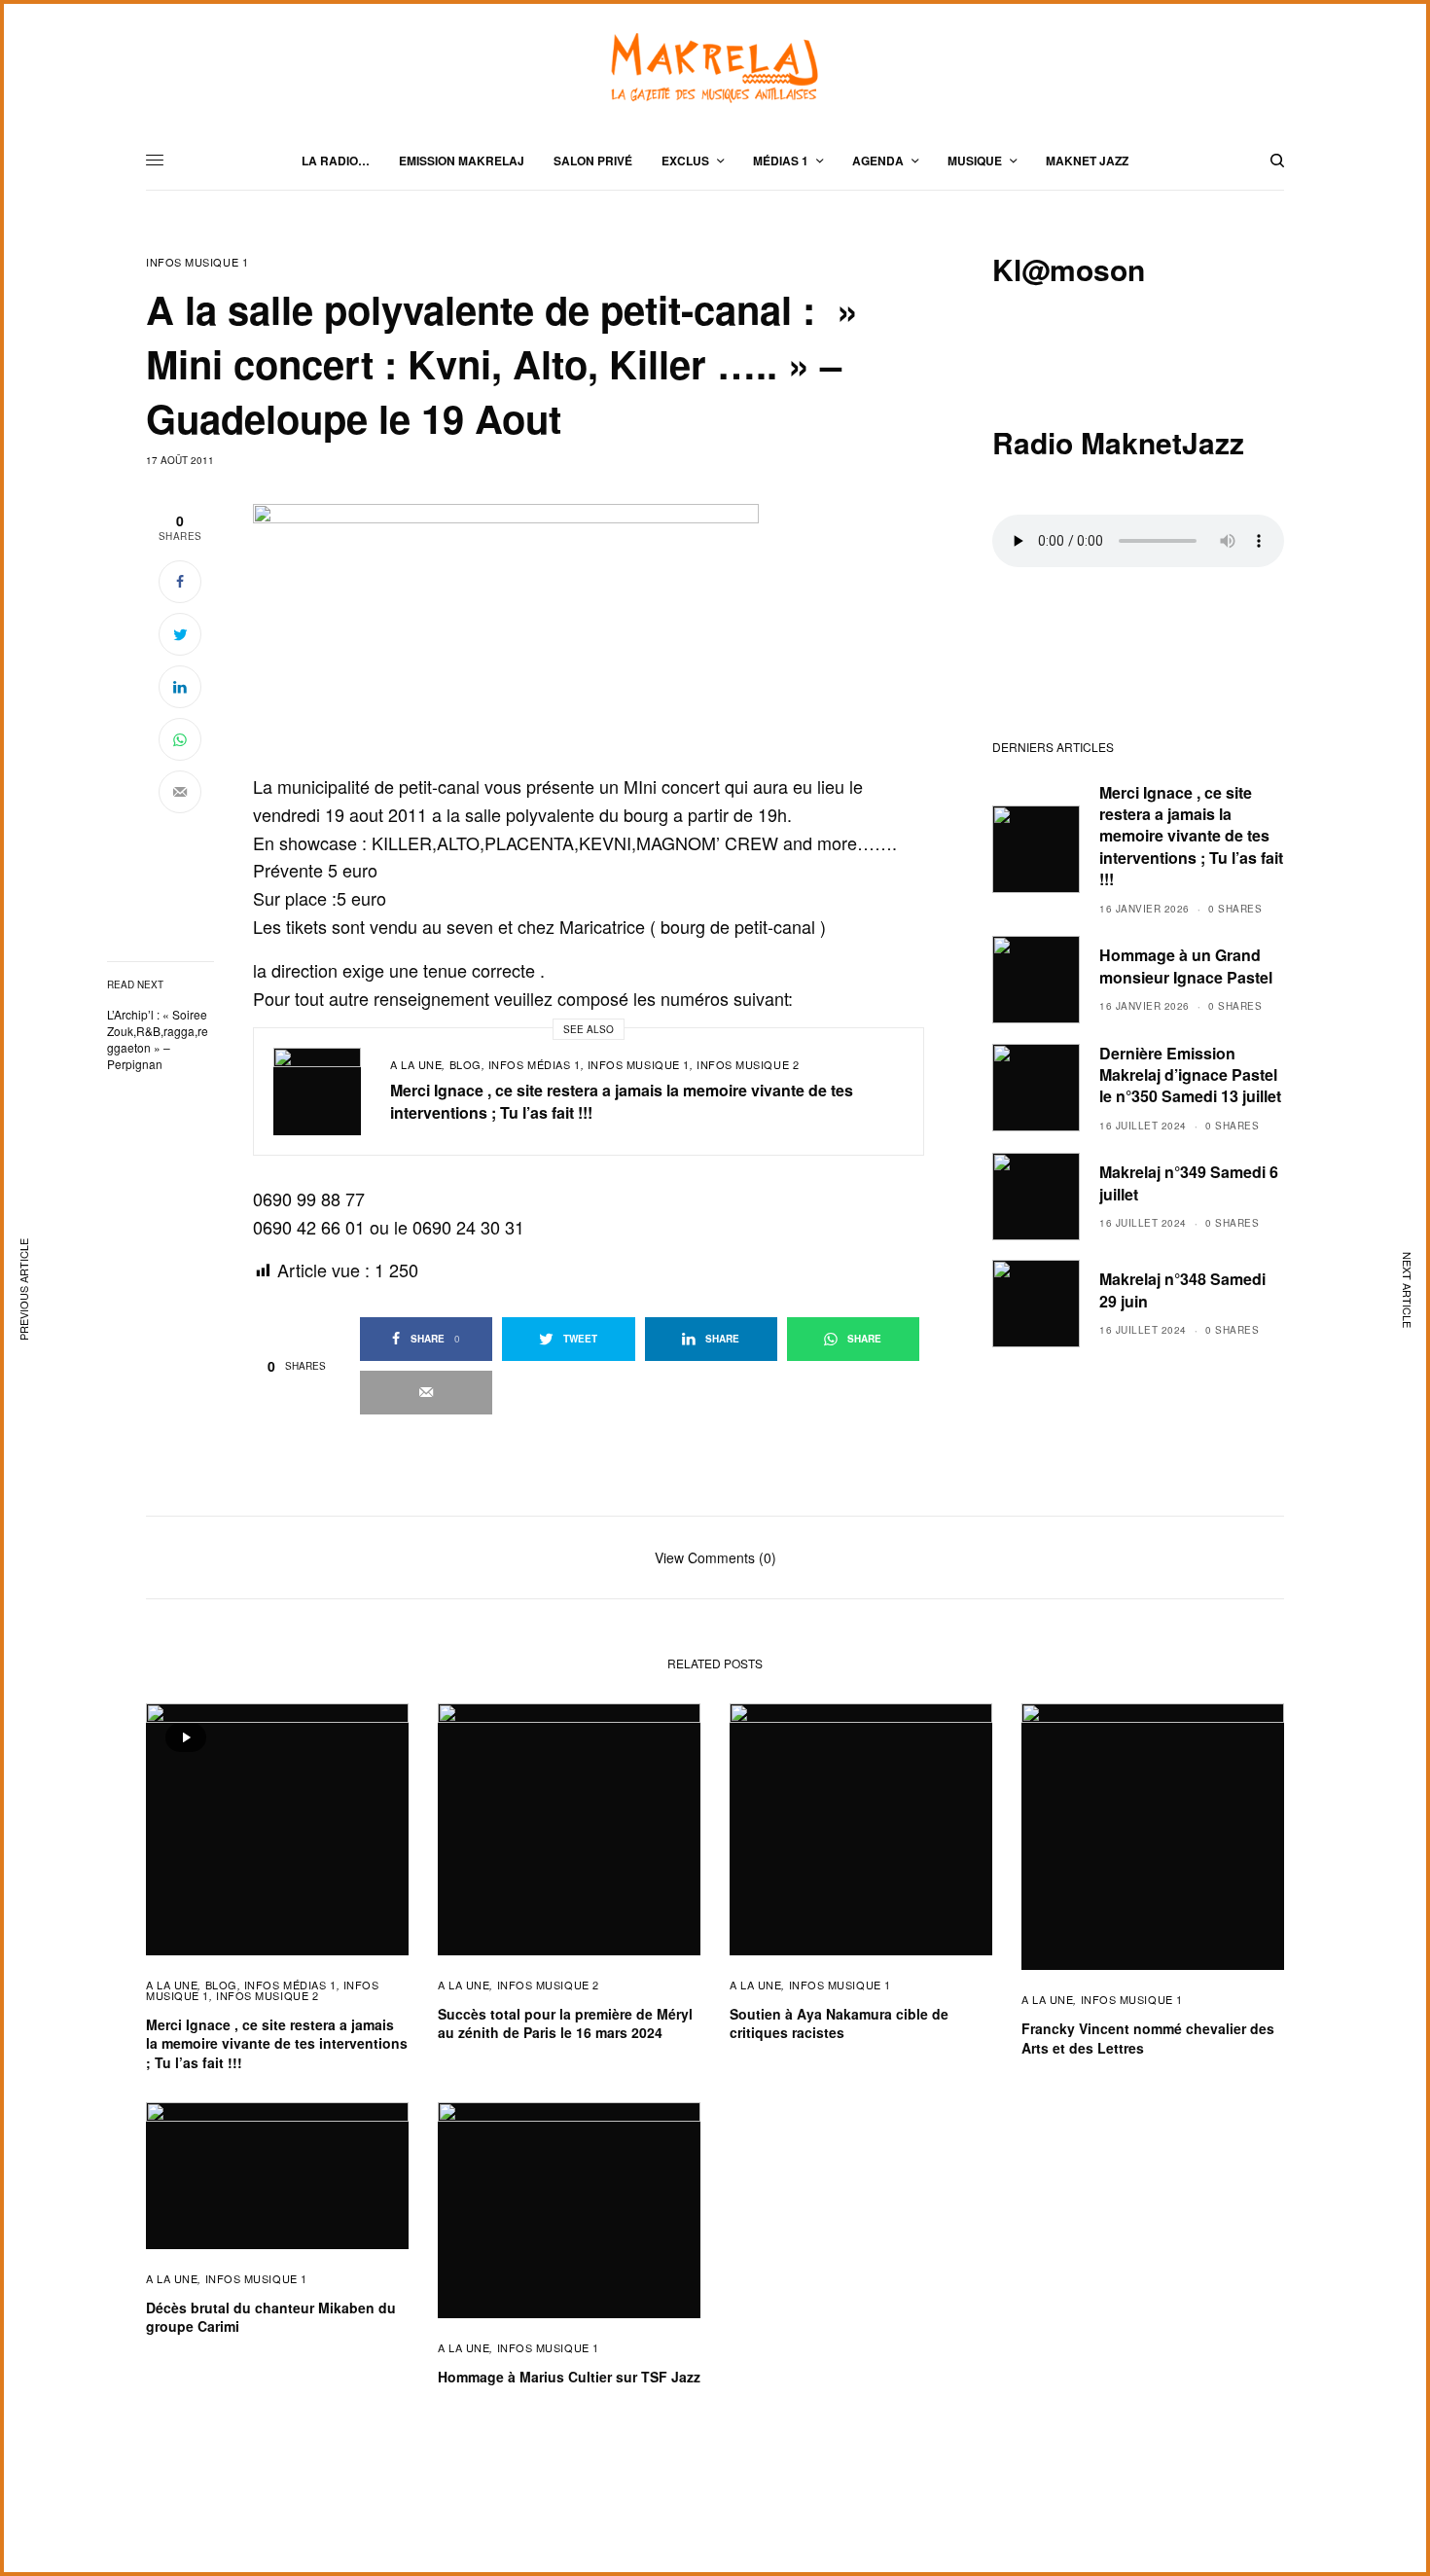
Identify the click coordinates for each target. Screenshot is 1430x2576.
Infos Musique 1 (197, 262)
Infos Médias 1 (535, 1064)
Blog (465, 1064)
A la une (416, 1064)
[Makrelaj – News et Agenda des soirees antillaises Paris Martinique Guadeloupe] (715, 68)
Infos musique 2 (748, 1064)
